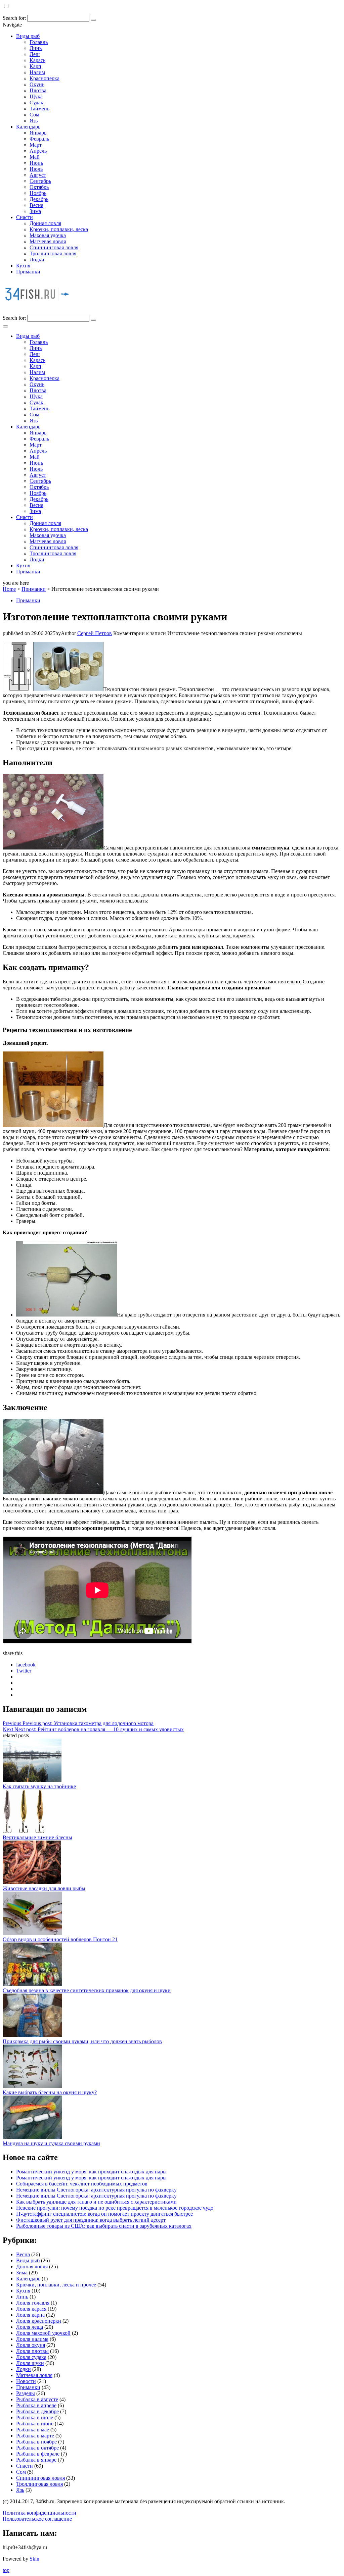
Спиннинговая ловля (54, 247)
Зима (35, 211)
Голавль (39, 42)
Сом (34, 115)
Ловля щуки (30, 2363)
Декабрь (39, 199)
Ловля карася (31, 2309)
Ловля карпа (30, 2315)
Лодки (37, 260)
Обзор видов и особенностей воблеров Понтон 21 (60, 1939)
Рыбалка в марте (35, 2436)
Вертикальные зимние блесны (37, 1837)
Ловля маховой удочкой (43, 2333)
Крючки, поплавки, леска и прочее (56, 2285)
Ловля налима (32, 2339)
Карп (35, 66)
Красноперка (45, 78)
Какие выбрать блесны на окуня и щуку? (50, 2092)
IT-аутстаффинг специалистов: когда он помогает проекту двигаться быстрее (104, 2214)
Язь (34, 121)
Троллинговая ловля (53, 253)
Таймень (39, 109)
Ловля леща (30, 2327)
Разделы (26, 2393)
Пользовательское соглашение (37, 2519)
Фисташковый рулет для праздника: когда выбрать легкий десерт (91, 2220)
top (6, 2570)
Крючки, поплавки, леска (59, 229)
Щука (36, 96)
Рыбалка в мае (33, 2430)
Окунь (37, 84)
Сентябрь (40, 181)
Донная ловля (45, 223)
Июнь (36, 163)
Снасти (25, 217)
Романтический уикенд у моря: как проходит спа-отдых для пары (91, 2172)
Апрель (38, 151)
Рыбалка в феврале (38, 2454)
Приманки (28, 272)
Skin (34, 2559)
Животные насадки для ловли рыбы (44, 1888)
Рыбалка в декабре (37, 2411)
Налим (37, 72)
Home (9, 589)
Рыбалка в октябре (37, 2448)
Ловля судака (31, 2357)
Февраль (39, 139)
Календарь (28, 127)
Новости (26, 2381)
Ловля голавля (33, 2303)
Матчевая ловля (48, 241)
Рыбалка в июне (35, 2424)
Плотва (38, 90)
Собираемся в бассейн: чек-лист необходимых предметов (82, 2184)
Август (38, 175)
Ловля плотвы (32, 2351)
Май (35, 157)
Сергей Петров (95, 633)
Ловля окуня (31, 2345)
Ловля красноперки (39, 2321)
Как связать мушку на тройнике (39, 1786)
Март (36, 145)
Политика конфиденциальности (39, 2513)
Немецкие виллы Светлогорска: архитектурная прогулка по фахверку (96, 2190)
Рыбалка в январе (36, 2460)
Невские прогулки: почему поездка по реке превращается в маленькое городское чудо (115, 2208)
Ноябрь (38, 193)
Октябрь (39, 187)
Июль (36, 169)
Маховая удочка (48, 235)
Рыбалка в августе (37, 2399)
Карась (37, 60)
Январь (38, 133)
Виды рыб (28, 36)
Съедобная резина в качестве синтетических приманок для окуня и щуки (87, 1990)
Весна (36, 205)
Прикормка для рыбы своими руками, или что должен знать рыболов (82, 2041)
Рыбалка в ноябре (36, 2442)
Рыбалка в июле (35, 2417)
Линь (36, 48)
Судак (36, 102)
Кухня (23, 266)
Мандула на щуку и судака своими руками (51, 2143)
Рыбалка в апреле (36, 2405)
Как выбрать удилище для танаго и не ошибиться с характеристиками (96, 2202)
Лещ (35, 54)
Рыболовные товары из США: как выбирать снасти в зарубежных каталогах (104, 2226)
